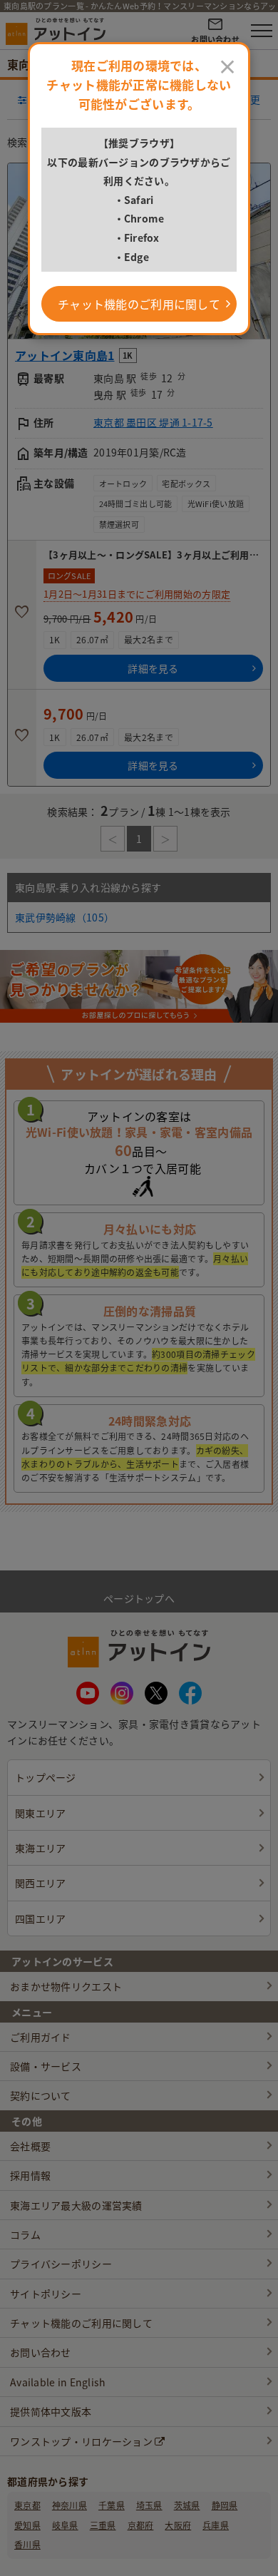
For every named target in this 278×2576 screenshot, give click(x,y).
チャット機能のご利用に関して (139, 304)
